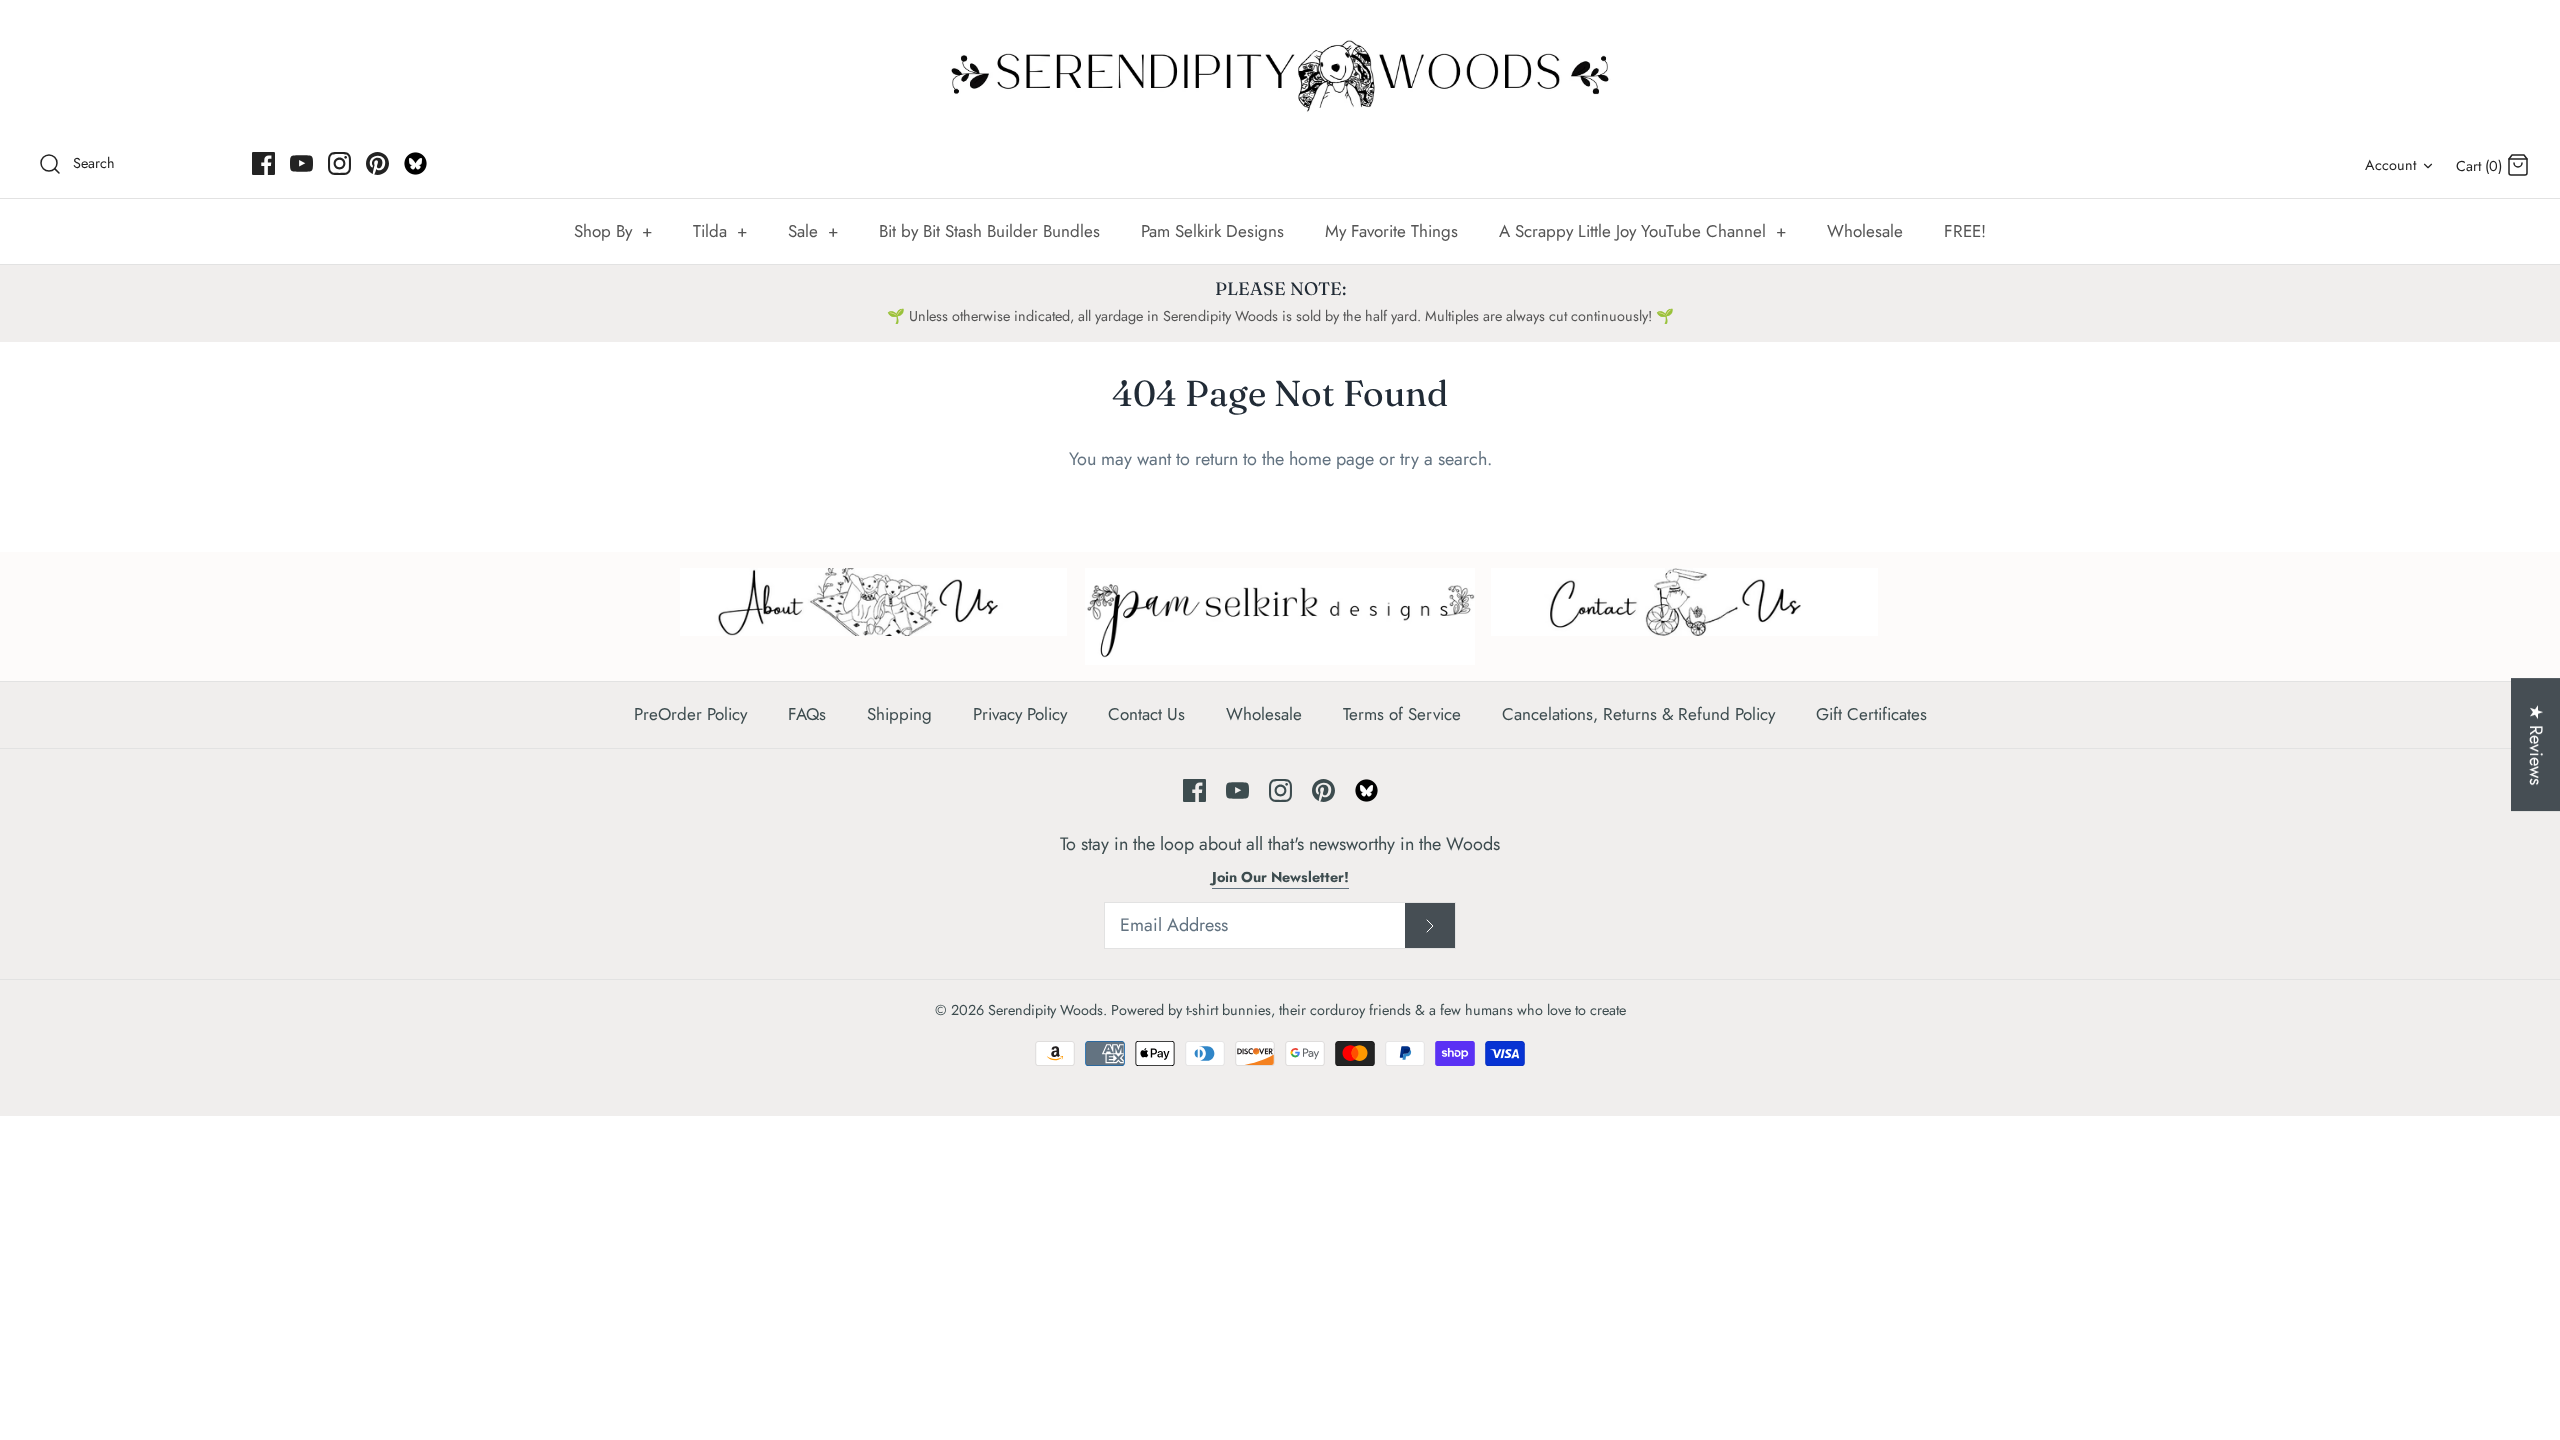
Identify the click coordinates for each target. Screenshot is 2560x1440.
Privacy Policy (1020, 714)
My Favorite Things (1391, 231)
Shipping (899, 714)
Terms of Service (1402, 714)
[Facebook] (263, 163)
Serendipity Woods (1045, 1010)
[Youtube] (301, 163)
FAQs (807, 714)
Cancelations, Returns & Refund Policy (1638, 714)
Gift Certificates (1871, 714)
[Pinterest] (377, 163)
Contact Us (1146, 714)
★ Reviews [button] (2536, 744)
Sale (813, 231)
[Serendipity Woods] (1280, 71)
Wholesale (1865, 231)
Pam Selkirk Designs (1212, 231)
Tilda (720, 231)
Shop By (613, 231)
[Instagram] (339, 163)
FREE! (1965, 231)
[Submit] (1430, 926)
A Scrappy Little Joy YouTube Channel (1642, 231)
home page (1331, 459)
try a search (1443, 459)
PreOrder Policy (690, 714)
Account (2390, 165)
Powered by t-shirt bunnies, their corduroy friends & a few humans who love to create (1368, 1010)
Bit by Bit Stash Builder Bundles (989, 231)
